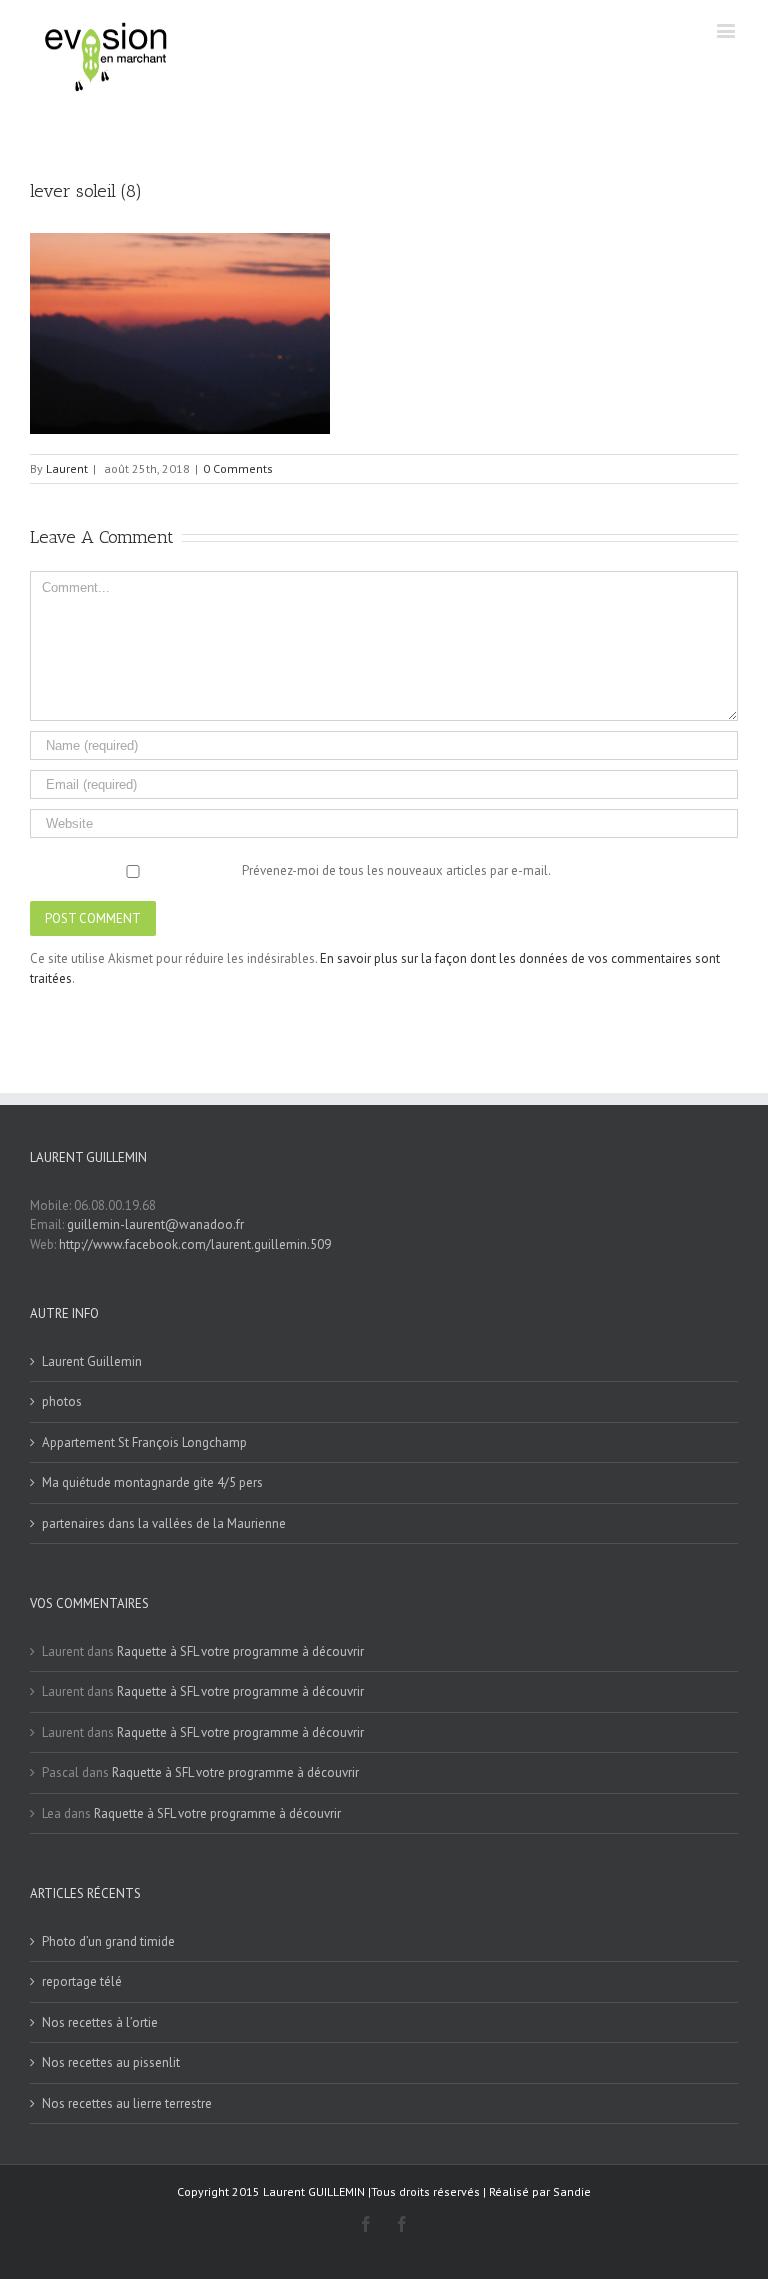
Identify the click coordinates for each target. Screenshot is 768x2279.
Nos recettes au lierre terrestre (127, 2103)
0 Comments (238, 468)
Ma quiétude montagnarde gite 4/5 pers (152, 1482)
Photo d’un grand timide (108, 1941)
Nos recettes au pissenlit (111, 2062)
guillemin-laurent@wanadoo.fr (155, 1224)
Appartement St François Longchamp (144, 1442)
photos (62, 1401)
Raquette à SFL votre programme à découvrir (240, 1651)
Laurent (67, 468)
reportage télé (82, 1981)
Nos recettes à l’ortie (100, 2022)
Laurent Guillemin (92, 1361)
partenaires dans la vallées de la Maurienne (164, 1523)
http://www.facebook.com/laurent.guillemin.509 (195, 1244)
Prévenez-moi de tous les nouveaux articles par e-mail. (396, 870)
